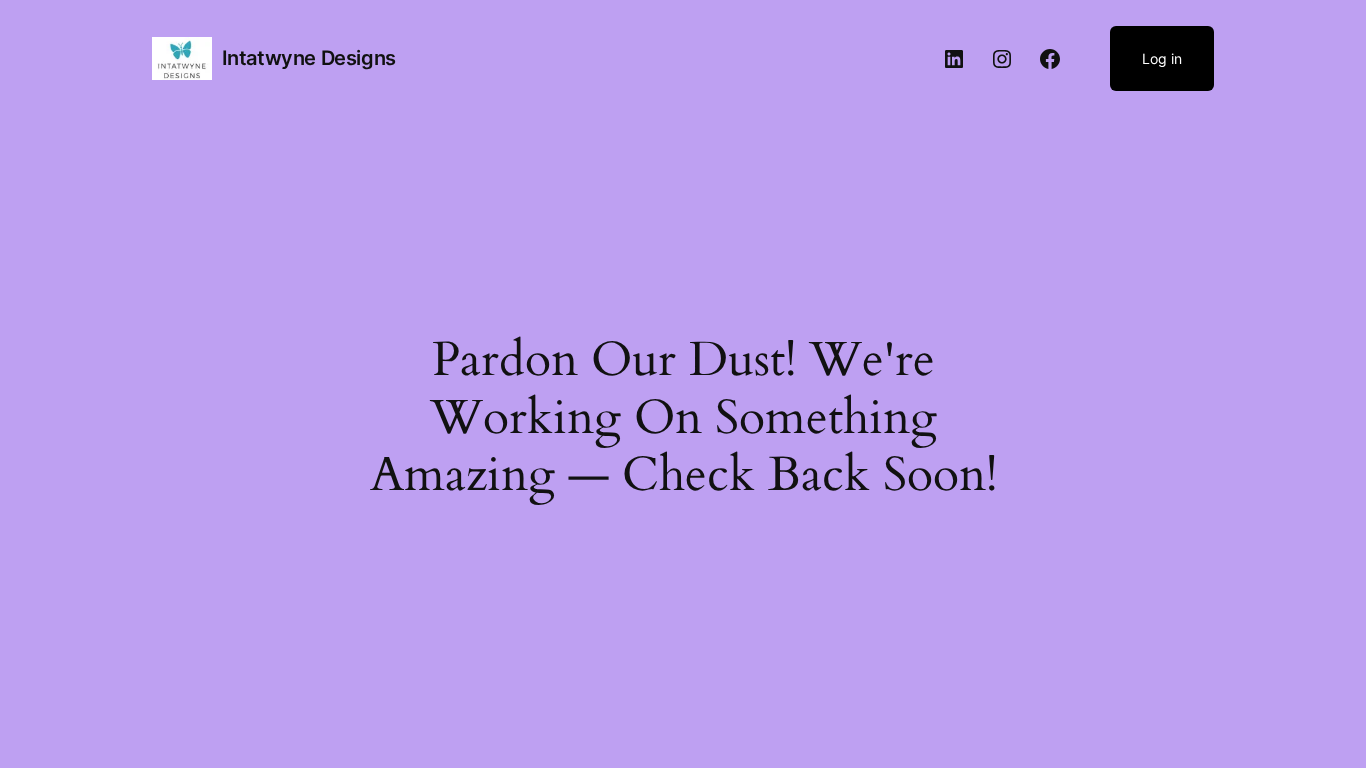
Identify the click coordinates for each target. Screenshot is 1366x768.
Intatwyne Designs (309, 58)
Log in (1162, 58)
